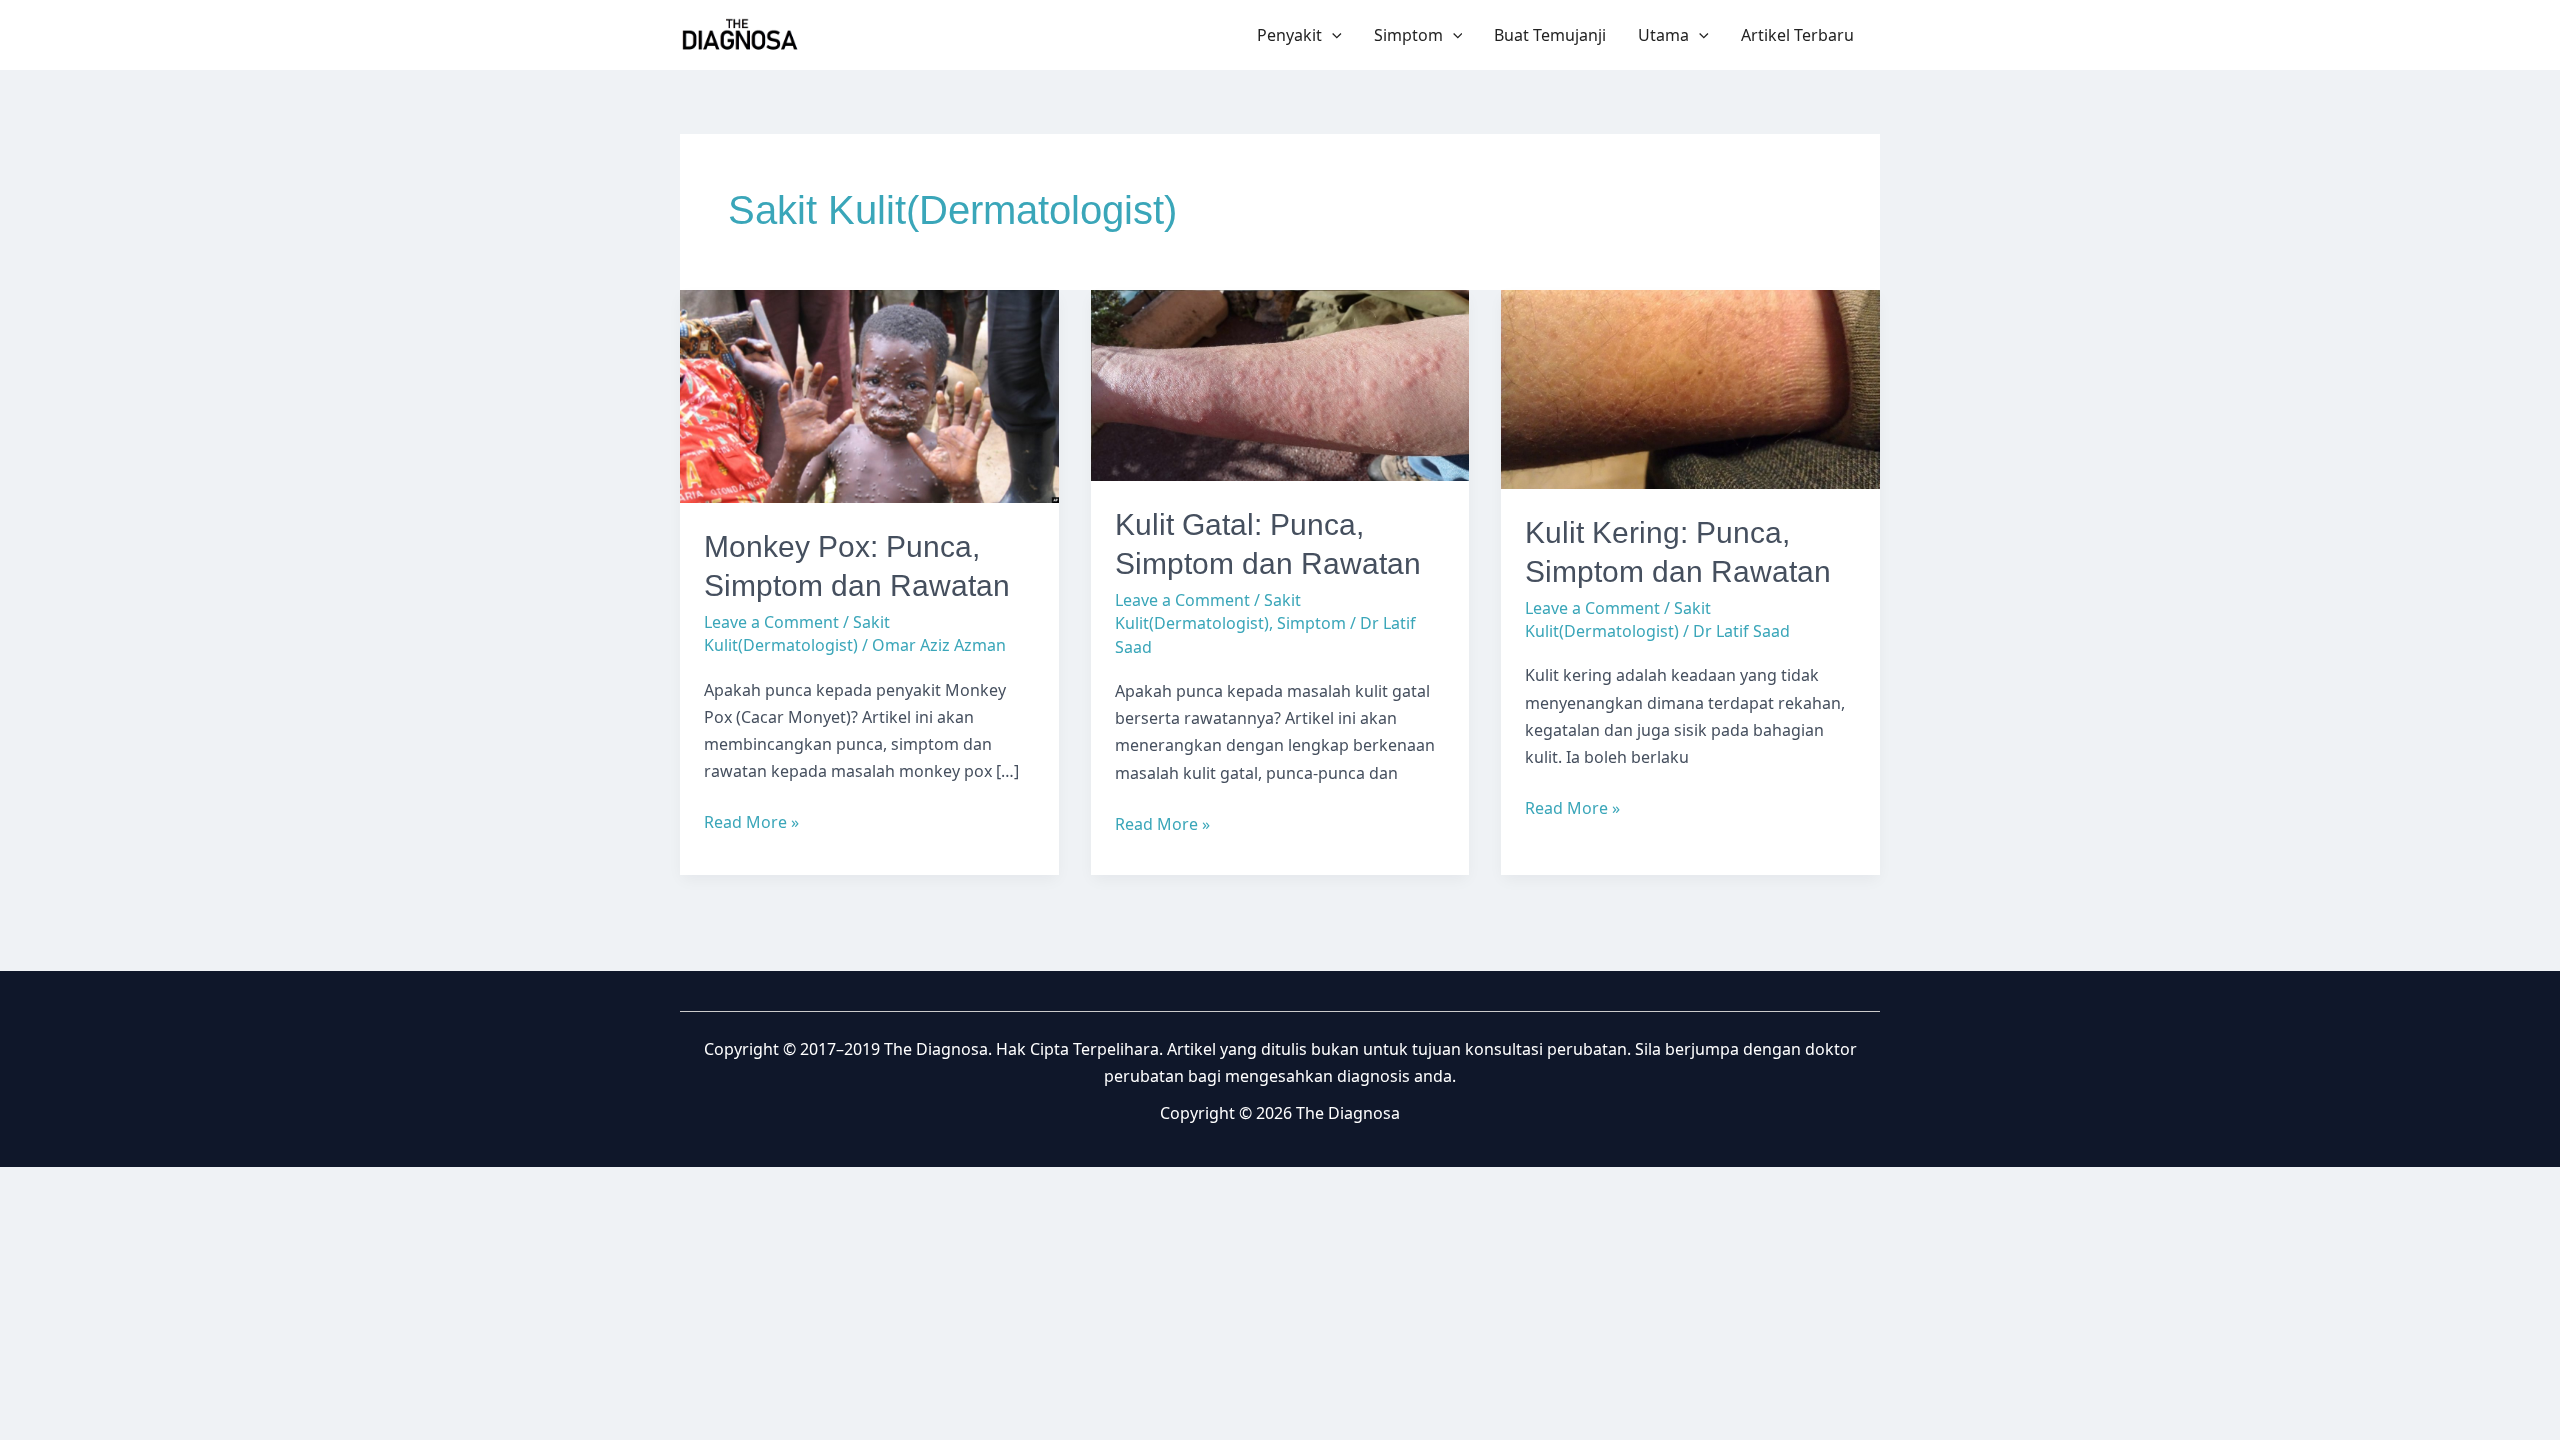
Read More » (751, 823)
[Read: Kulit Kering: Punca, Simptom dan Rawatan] (1690, 388)
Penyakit (1289, 35)
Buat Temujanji (1550, 35)
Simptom (1408, 35)
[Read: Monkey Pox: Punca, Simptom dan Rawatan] (869, 395)
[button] (1332, 35)
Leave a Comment (771, 622)
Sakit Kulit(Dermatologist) (797, 633)
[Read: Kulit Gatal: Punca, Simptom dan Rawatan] (1280, 384)
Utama (1663, 35)
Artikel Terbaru (1797, 35)
